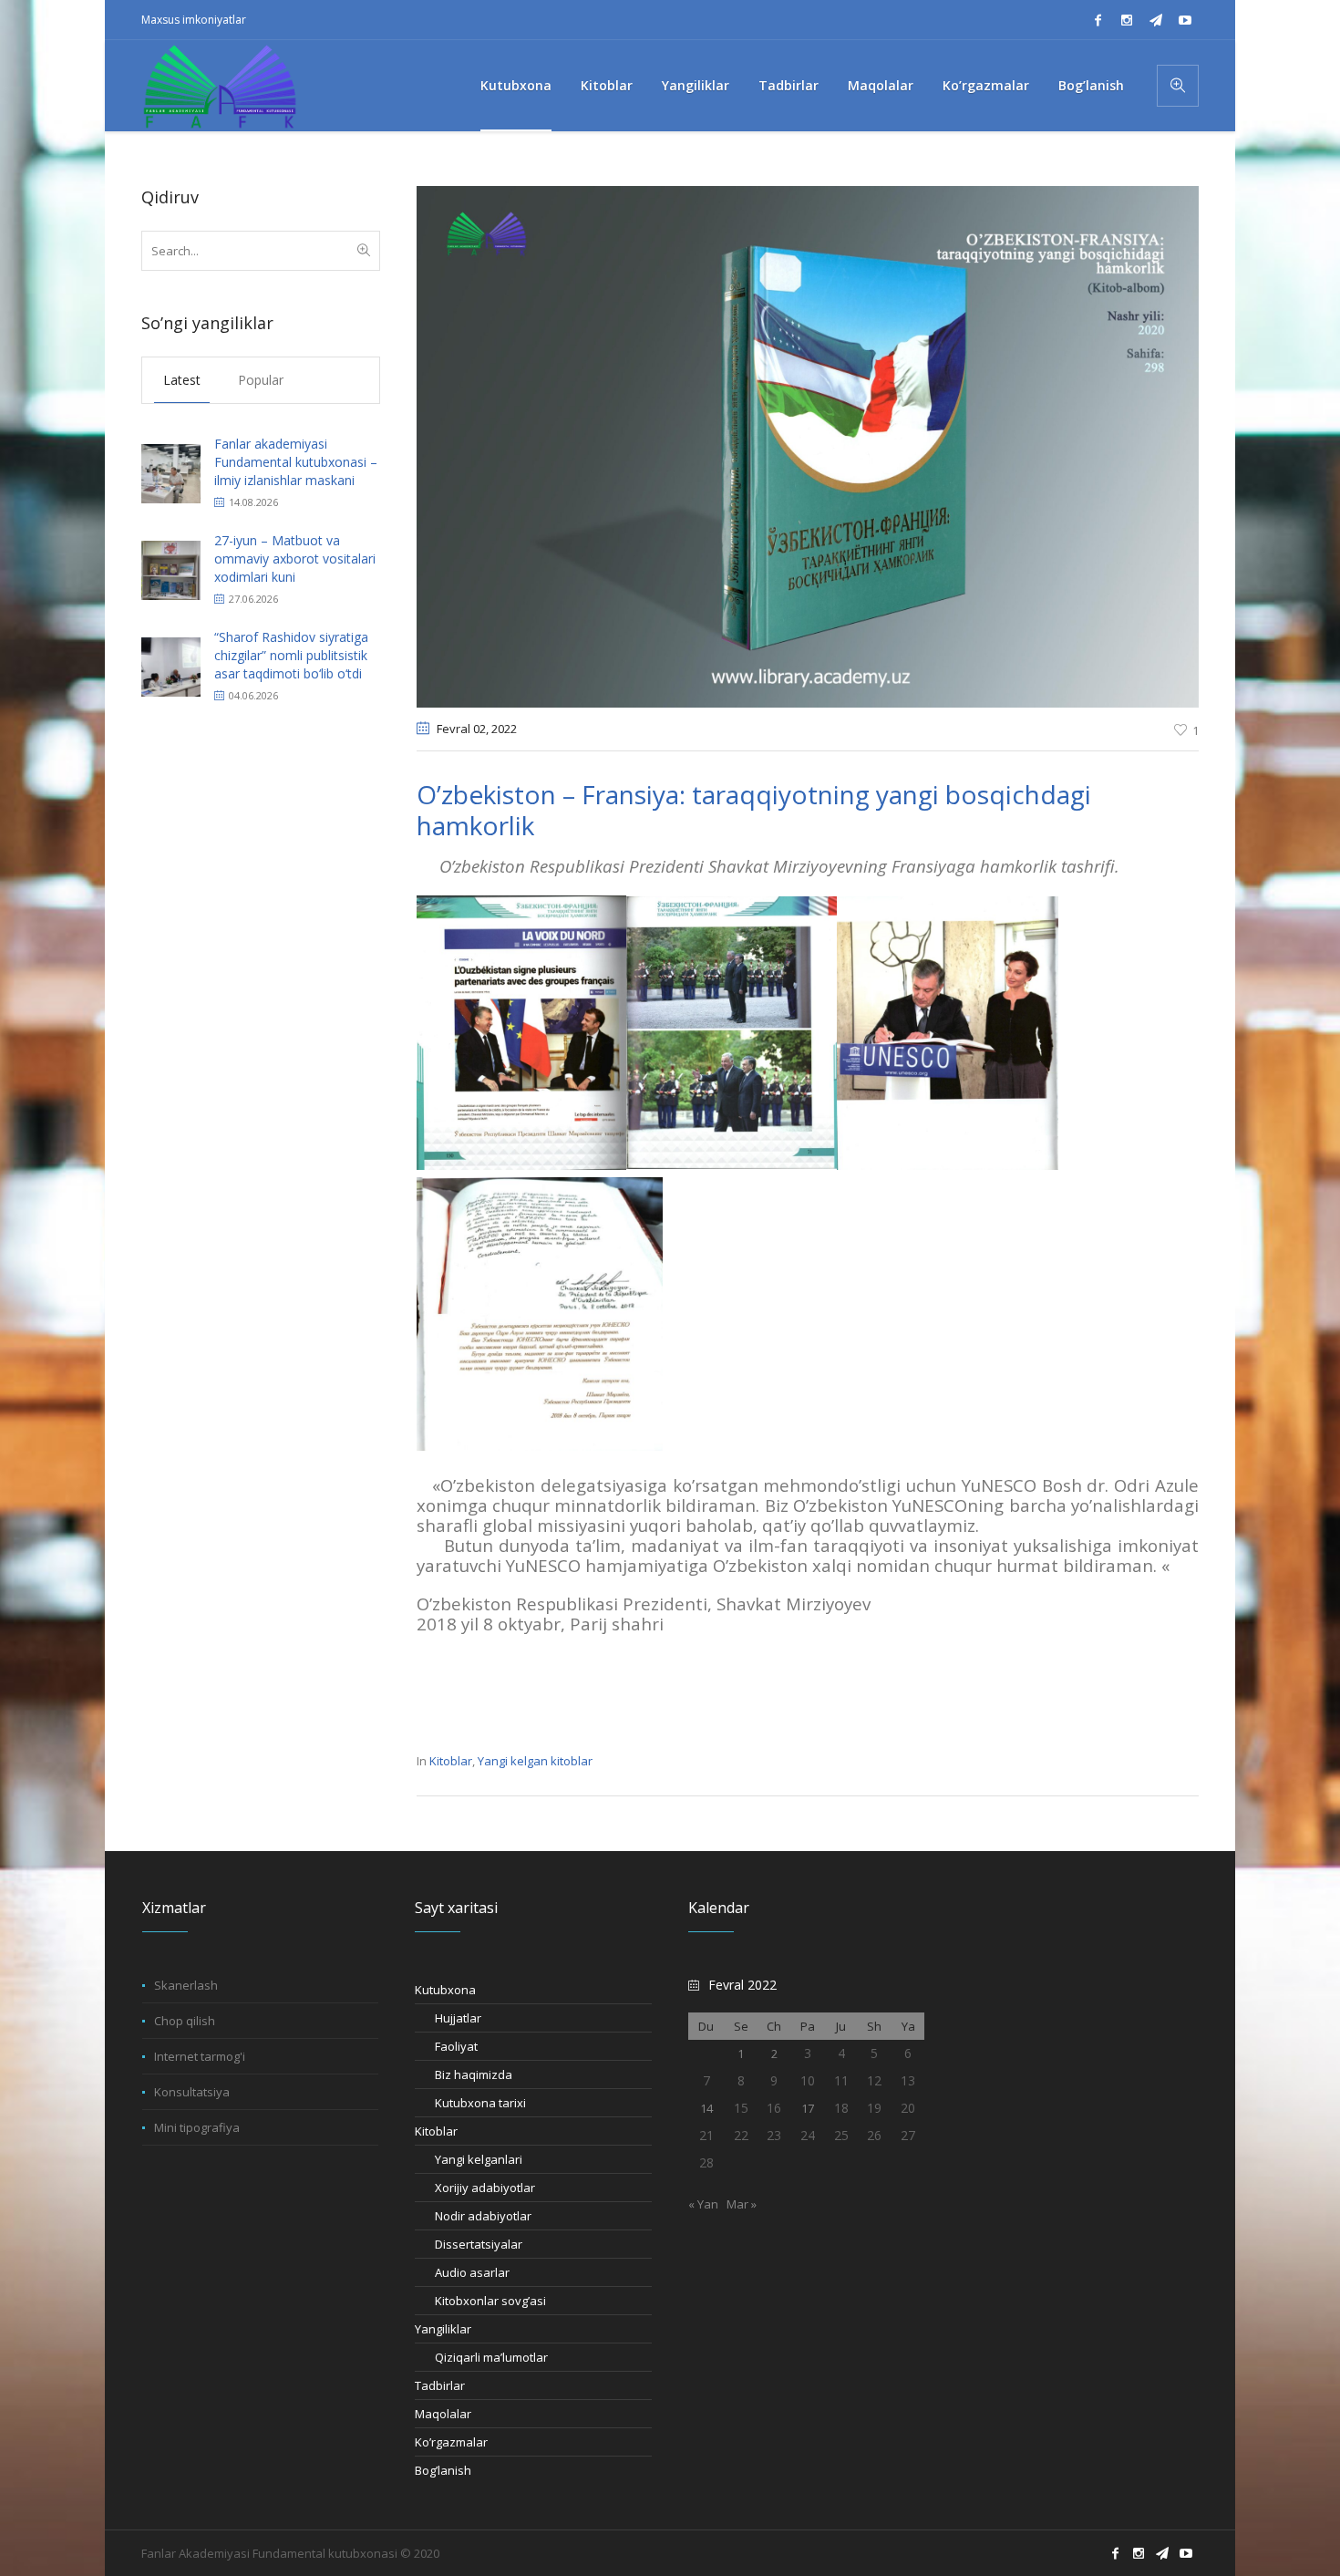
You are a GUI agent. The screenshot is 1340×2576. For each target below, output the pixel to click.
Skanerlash (186, 1985)
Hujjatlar (458, 2018)
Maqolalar (443, 2414)
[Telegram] (1156, 20)
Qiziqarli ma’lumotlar (491, 2357)
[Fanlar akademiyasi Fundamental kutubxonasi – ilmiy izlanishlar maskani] (171, 472)
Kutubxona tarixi (480, 2103)
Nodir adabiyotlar (483, 2216)
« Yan (703, 2204)
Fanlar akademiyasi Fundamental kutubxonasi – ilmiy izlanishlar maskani (296, 462)
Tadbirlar (440, 2385)
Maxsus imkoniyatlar (194, 20)
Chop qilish (185, 2021)
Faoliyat (456, 2046)
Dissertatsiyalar (479, 2244)
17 (808, 2108)
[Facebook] (1098, 20)
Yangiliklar (443, 2329)
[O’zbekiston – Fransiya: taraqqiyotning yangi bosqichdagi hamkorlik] (808, 446)
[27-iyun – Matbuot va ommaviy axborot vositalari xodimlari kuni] (171, 569)
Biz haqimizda (474, 2074)
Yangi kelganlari (479, 2159)
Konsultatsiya (192, 2092)
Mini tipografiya (197, 2127)
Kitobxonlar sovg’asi (490, 2301)
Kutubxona (445, 1990)
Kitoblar (451, 1761)
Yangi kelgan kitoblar (535, 1761)
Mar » (742, 2204)
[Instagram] (1127, 20)
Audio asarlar (472, 2272)
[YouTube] (1185, 20)
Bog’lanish (443, 2470)
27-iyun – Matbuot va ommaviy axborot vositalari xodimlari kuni (295, 559)
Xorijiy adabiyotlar (485, 2188)
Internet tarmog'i (200, 2056)
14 (706, 2108)
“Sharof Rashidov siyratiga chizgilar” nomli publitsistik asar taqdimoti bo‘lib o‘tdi (291, 655)
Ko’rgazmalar (451, 2442)
